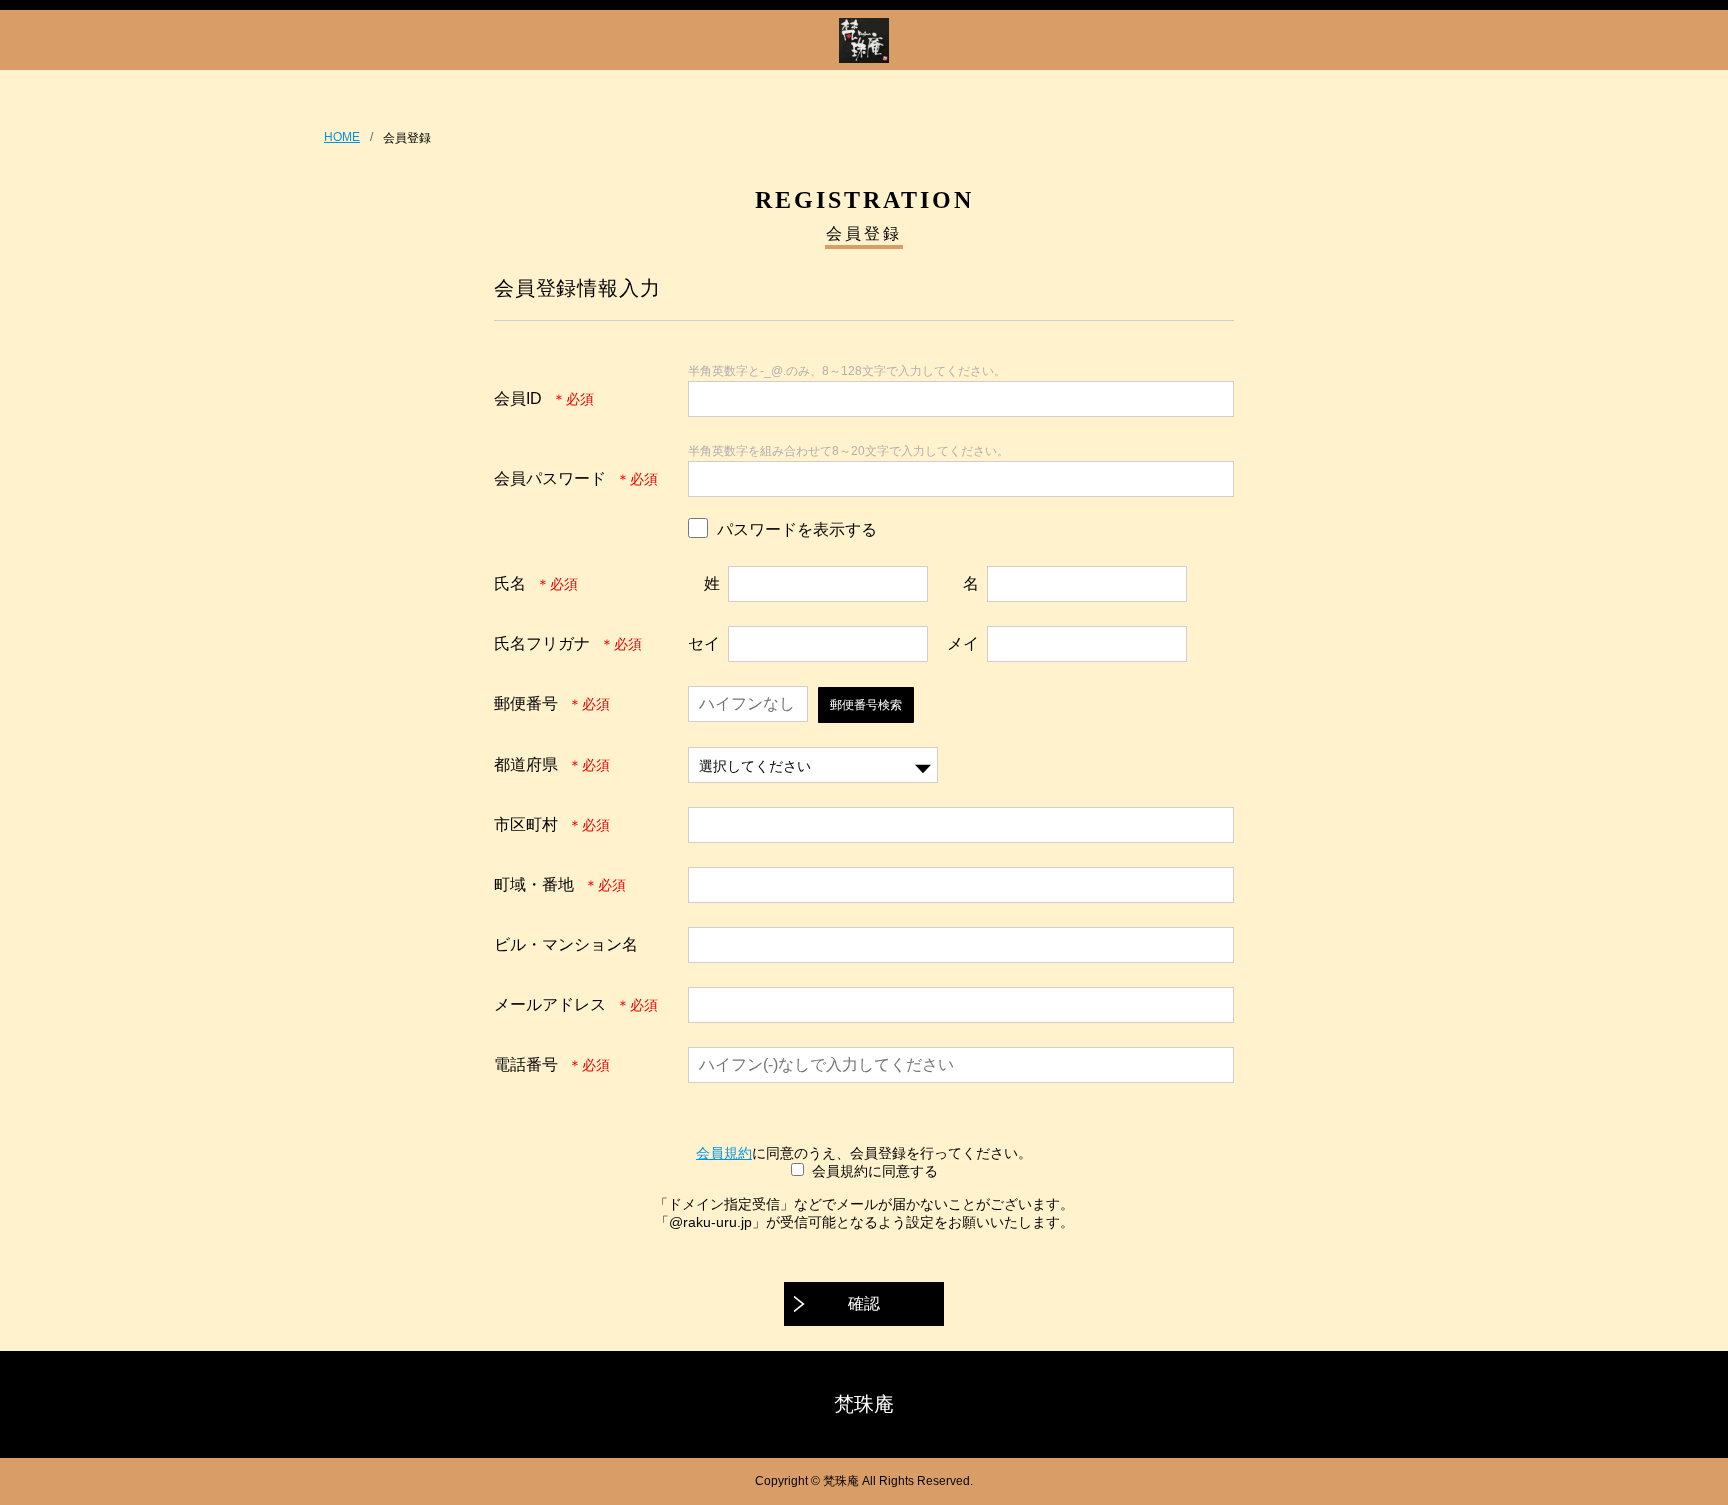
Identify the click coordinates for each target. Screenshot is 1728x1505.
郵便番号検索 (866, 705)
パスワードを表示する (797, 529)
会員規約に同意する (875, 1171)
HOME (342, 137)
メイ (963, 643)
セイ (704, 643)
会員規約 (724, 1153)
